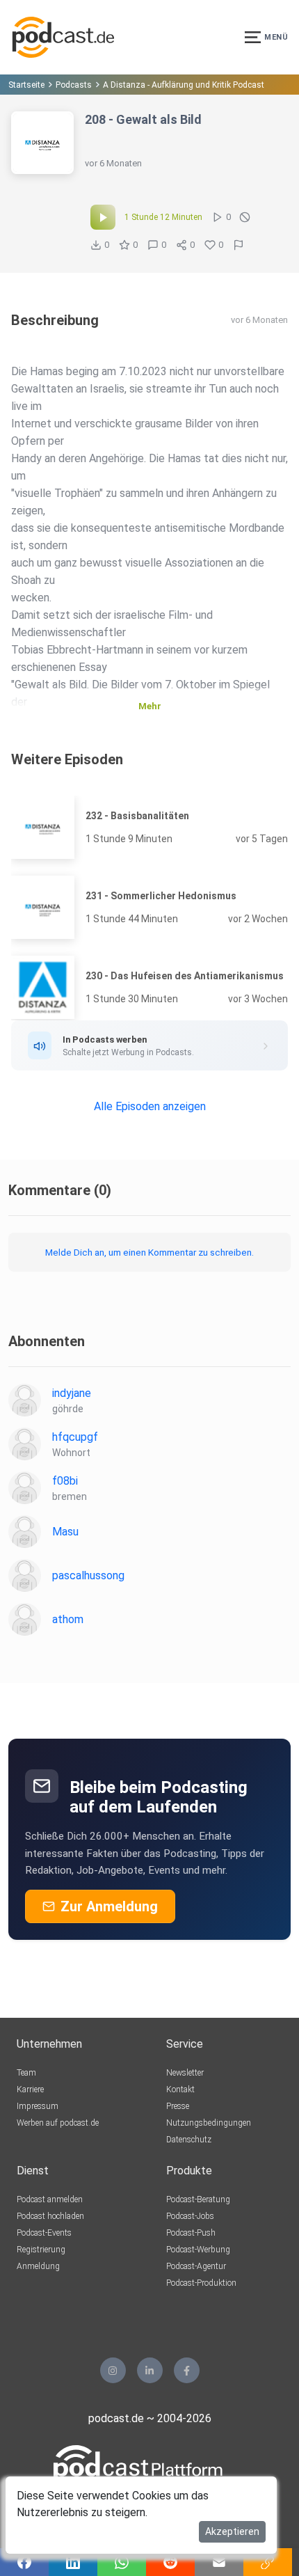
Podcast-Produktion (201, 2283)
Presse (178, 2106)
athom (68, 1619)
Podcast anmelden (50, 2199)
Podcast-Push (191, 2233)
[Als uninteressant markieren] (245, 217)
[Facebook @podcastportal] (187, 2370)
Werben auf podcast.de (58, 2123)
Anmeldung (38, 2266)
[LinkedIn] (150, 2370)
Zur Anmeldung (109, 1906)
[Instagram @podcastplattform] (113, 2370)
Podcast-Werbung (198, 2250)
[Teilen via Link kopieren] (268, 2562)
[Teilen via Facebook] (24, 2562)
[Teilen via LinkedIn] (73, 2562)
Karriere (30, 2089)
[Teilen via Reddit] (170, 2562)
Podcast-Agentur (196, 2266)
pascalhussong (88, 1575)
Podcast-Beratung (198, 2199)
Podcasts (74, 85)
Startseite (26, 85)
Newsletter (185, 2073)
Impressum (38, 2106)
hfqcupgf (75, 1437)
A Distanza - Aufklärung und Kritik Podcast (184, 85)
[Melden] (239, 245)
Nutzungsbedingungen (209, 2123)
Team (26, 2073)
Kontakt (180, 2089)
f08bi (65, 1481)
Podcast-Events (44, 2233)
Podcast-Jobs (190, 2216)
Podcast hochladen (50, 2216)
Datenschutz (189, 2140)
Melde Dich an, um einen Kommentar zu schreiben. (149, 1252)
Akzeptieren (232, 2531)
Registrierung (41, 2250)
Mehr (150, 706)
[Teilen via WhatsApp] (122, 2562)
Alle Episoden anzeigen (150, 1106)
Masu (65, 1532)
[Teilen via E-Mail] (219, 2562)
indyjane (72, 1393)
